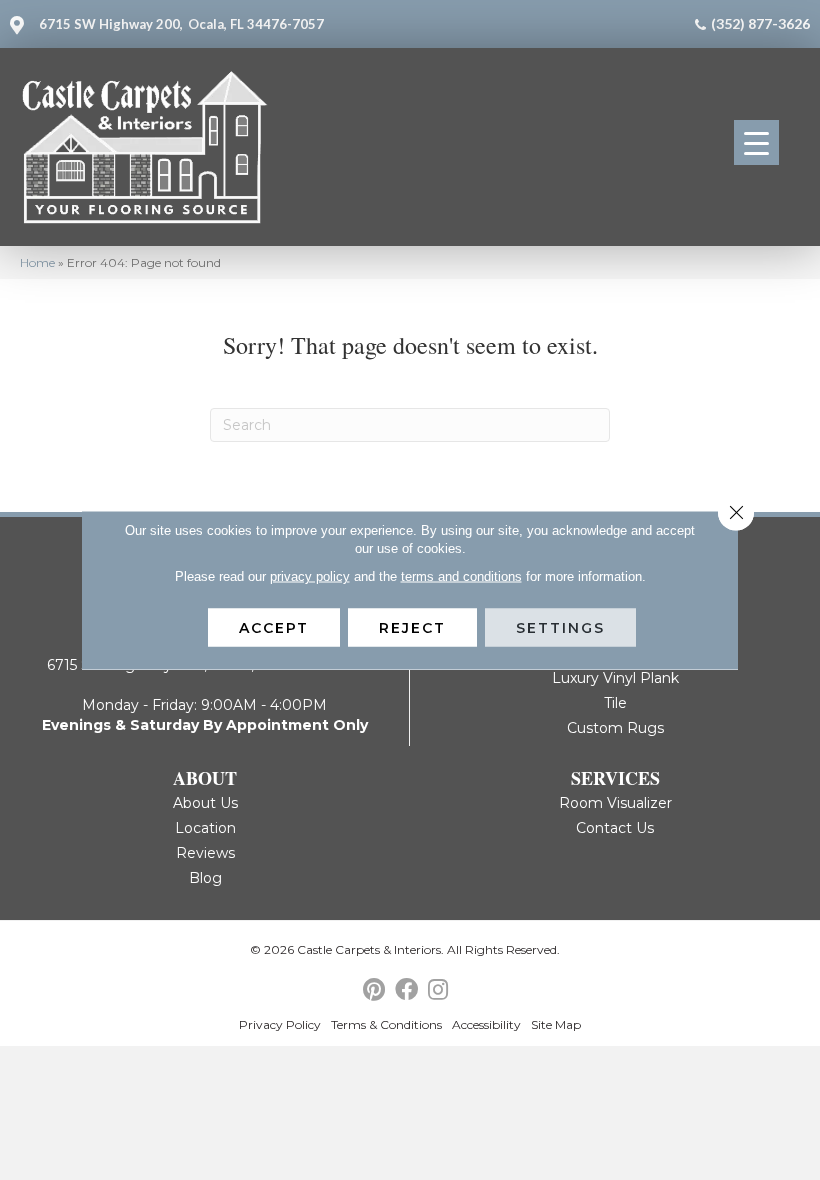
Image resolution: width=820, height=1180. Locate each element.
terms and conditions (461, 576)
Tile (615, 703)
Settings (560, 628)
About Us (205, 803)
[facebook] (406, 990)
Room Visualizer (615, 803)
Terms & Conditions (386, 1024)
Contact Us (615, 828)
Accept (274, 628)
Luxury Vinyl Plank (615, 678)
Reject (412, 628)
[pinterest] (374, 990)
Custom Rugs (615, 728)
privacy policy (310, 576)
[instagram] (438, 990)
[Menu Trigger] (756, 142)
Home (37, 262)
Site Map (556, 1024)
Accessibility (486, 1024)
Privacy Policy (280, 1024)
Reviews (205, 853)
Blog (205, 878)
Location (205, 828)
